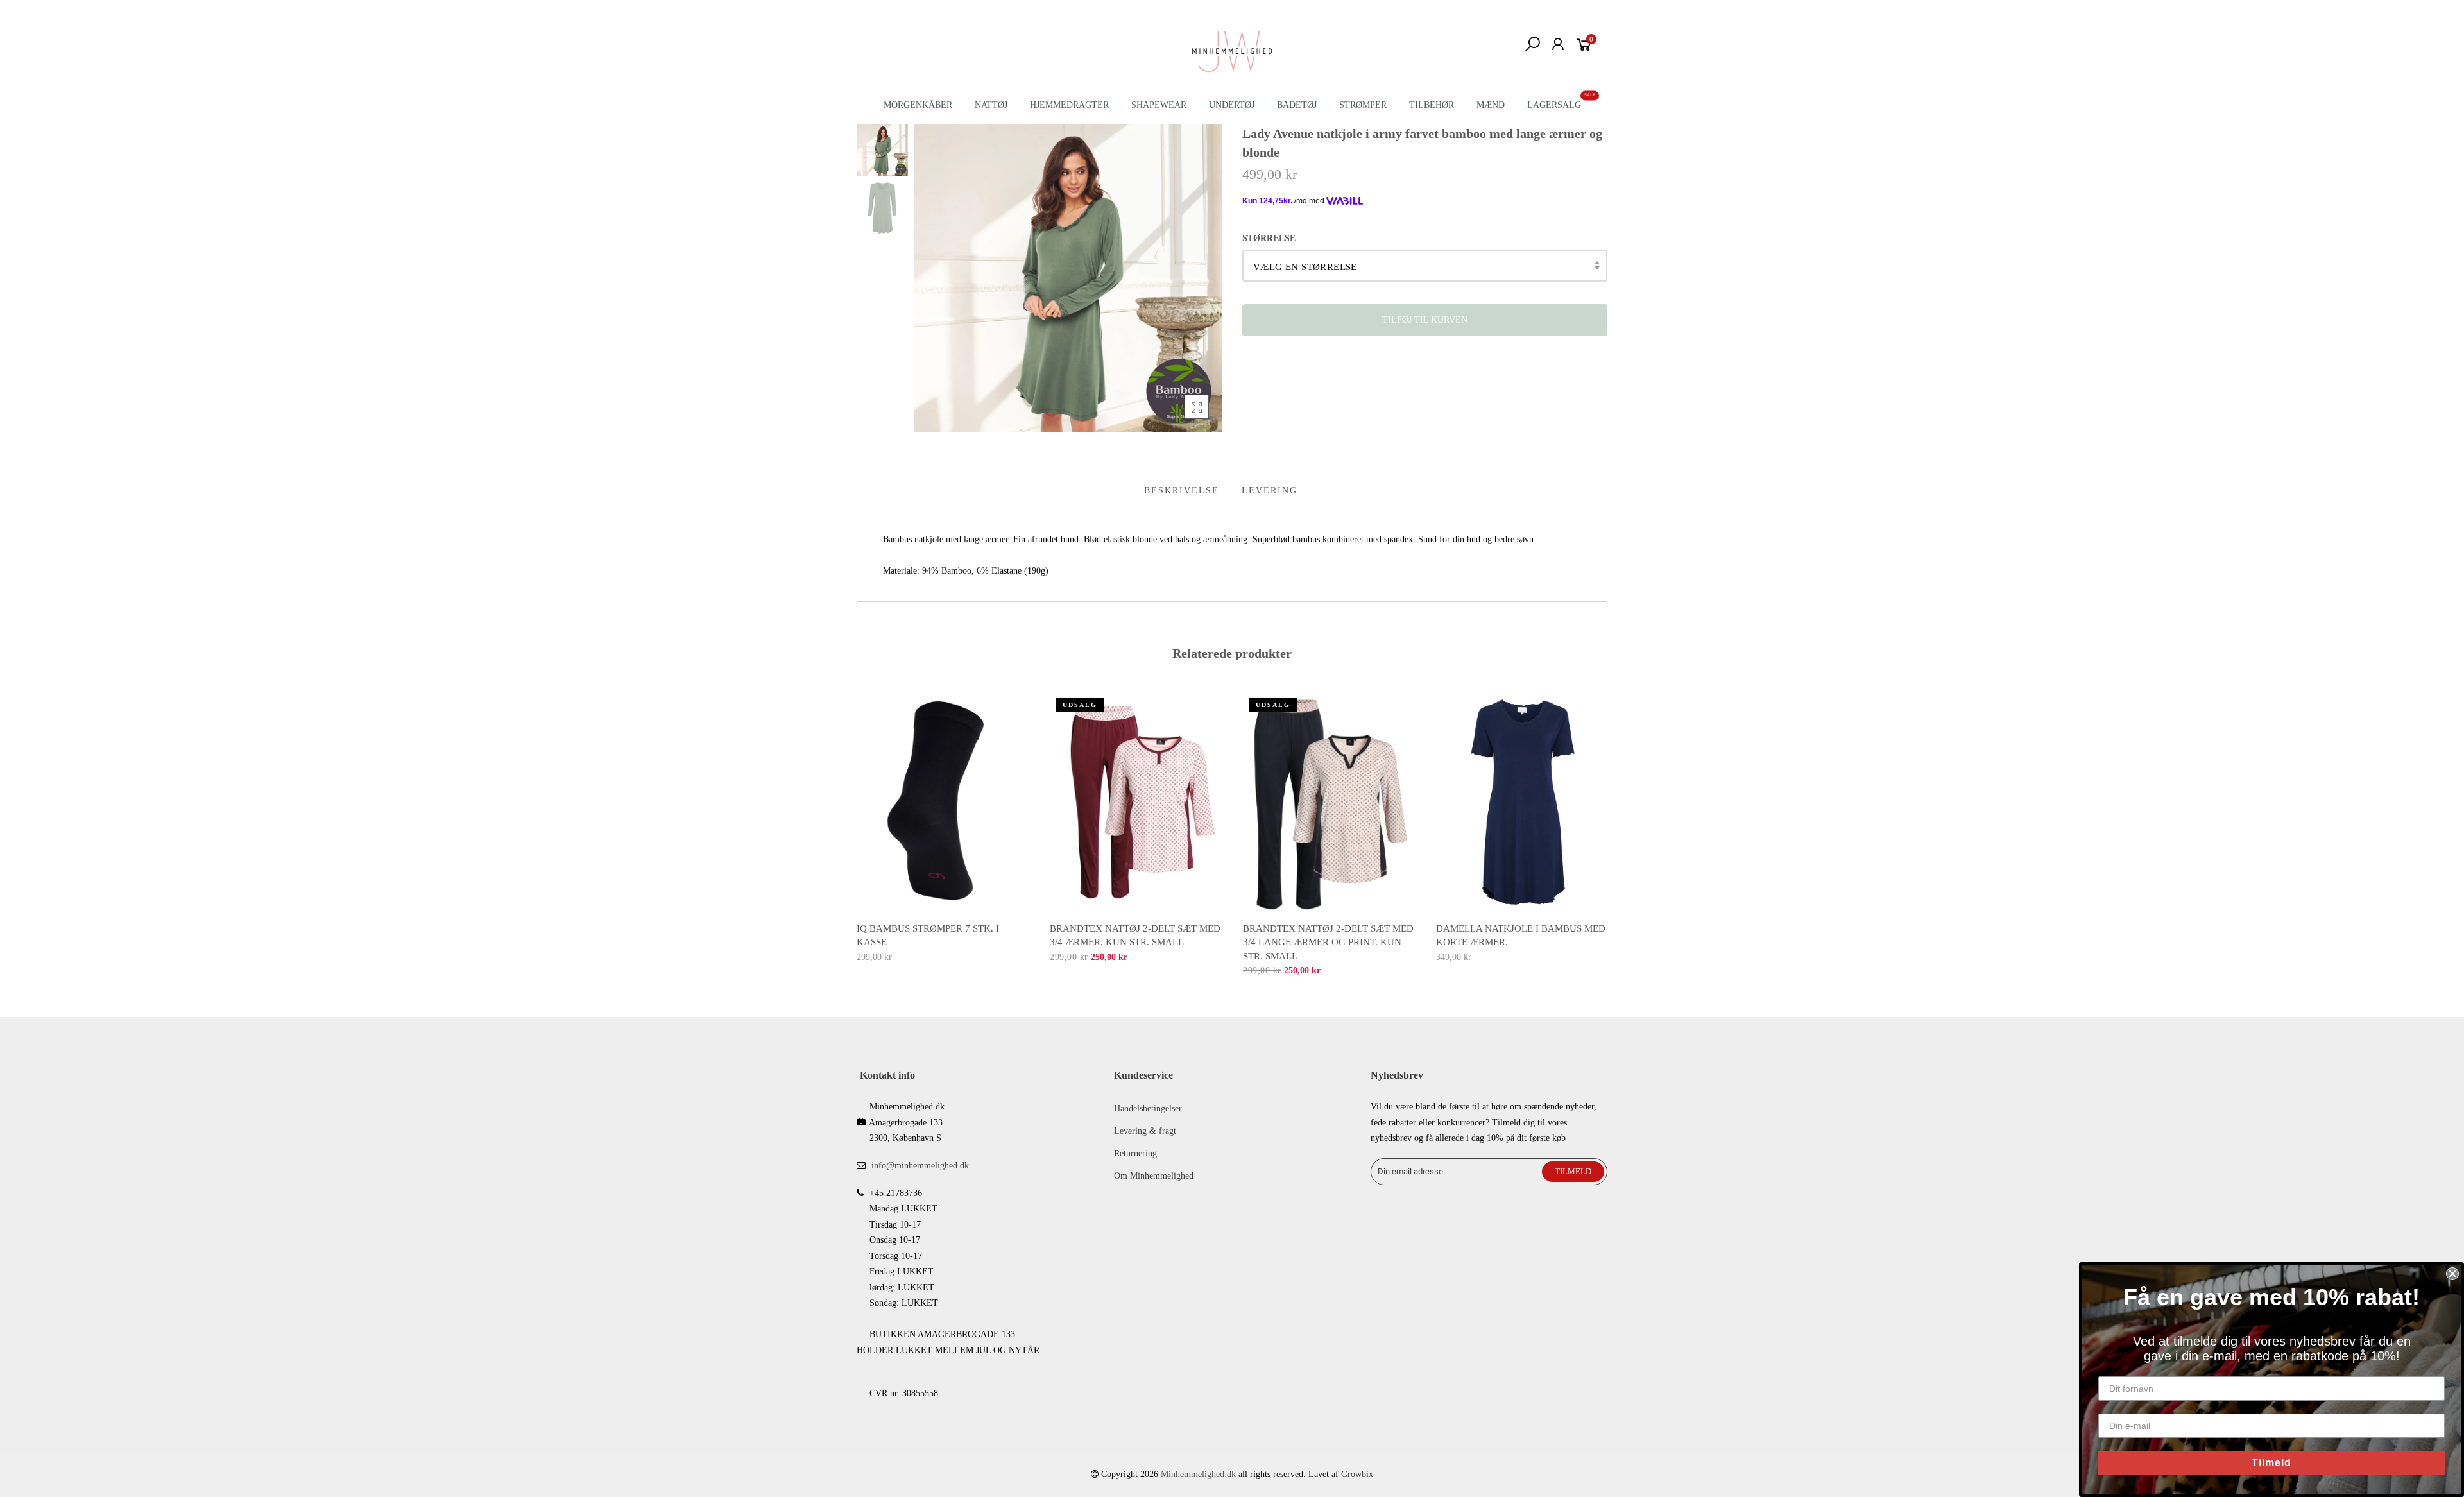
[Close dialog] (2452, 1274)
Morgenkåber (918, 105)
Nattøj (991, 105)
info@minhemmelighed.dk (920, 1166)
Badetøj (1297, 105)
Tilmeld (2271, 1463)
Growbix (1357, 1474)
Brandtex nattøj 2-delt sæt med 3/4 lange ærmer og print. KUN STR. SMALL (1328, 942)
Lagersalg (1554, 105)
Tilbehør (1432, 105)
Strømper (1363, 105)
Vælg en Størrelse (1305, 267)
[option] (1068, 278)
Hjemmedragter (1069, 105)
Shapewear (1159, 105)
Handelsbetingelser (1148, 1108)
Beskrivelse (1182, 491)
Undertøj (1232, 105)
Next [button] (1608, 825)
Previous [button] (856, 825)
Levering (1270, 491)
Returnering (1135, 1153)
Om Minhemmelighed (1154, 1176)
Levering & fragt (1145, 1131)
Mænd (1491, 105)
